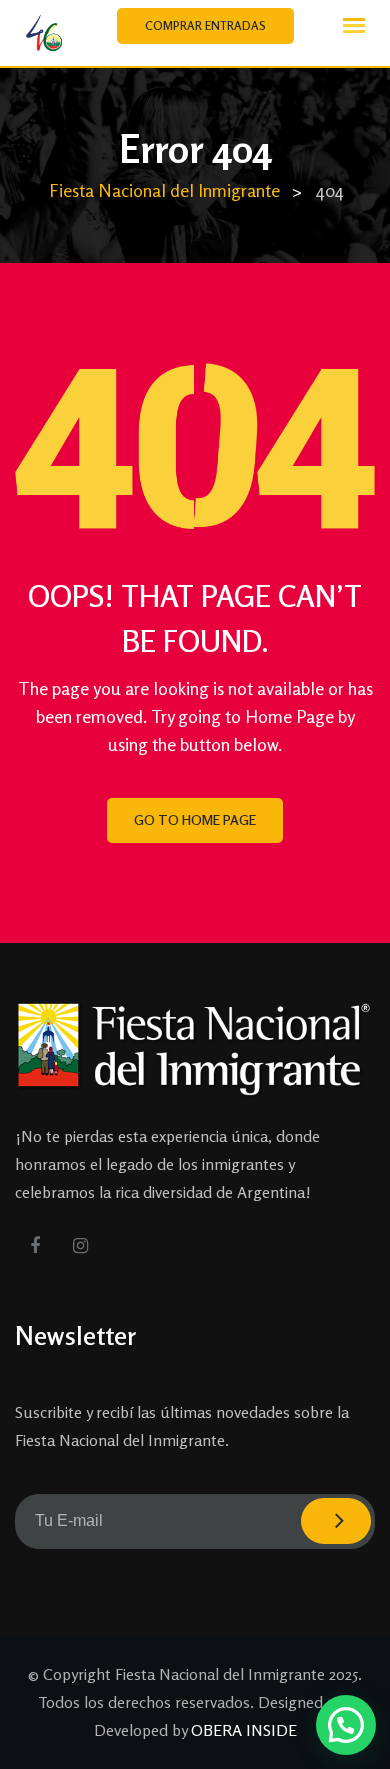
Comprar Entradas (205, 25)
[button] (346, 1725)
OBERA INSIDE (244, 1730)
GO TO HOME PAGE (195, 819)
